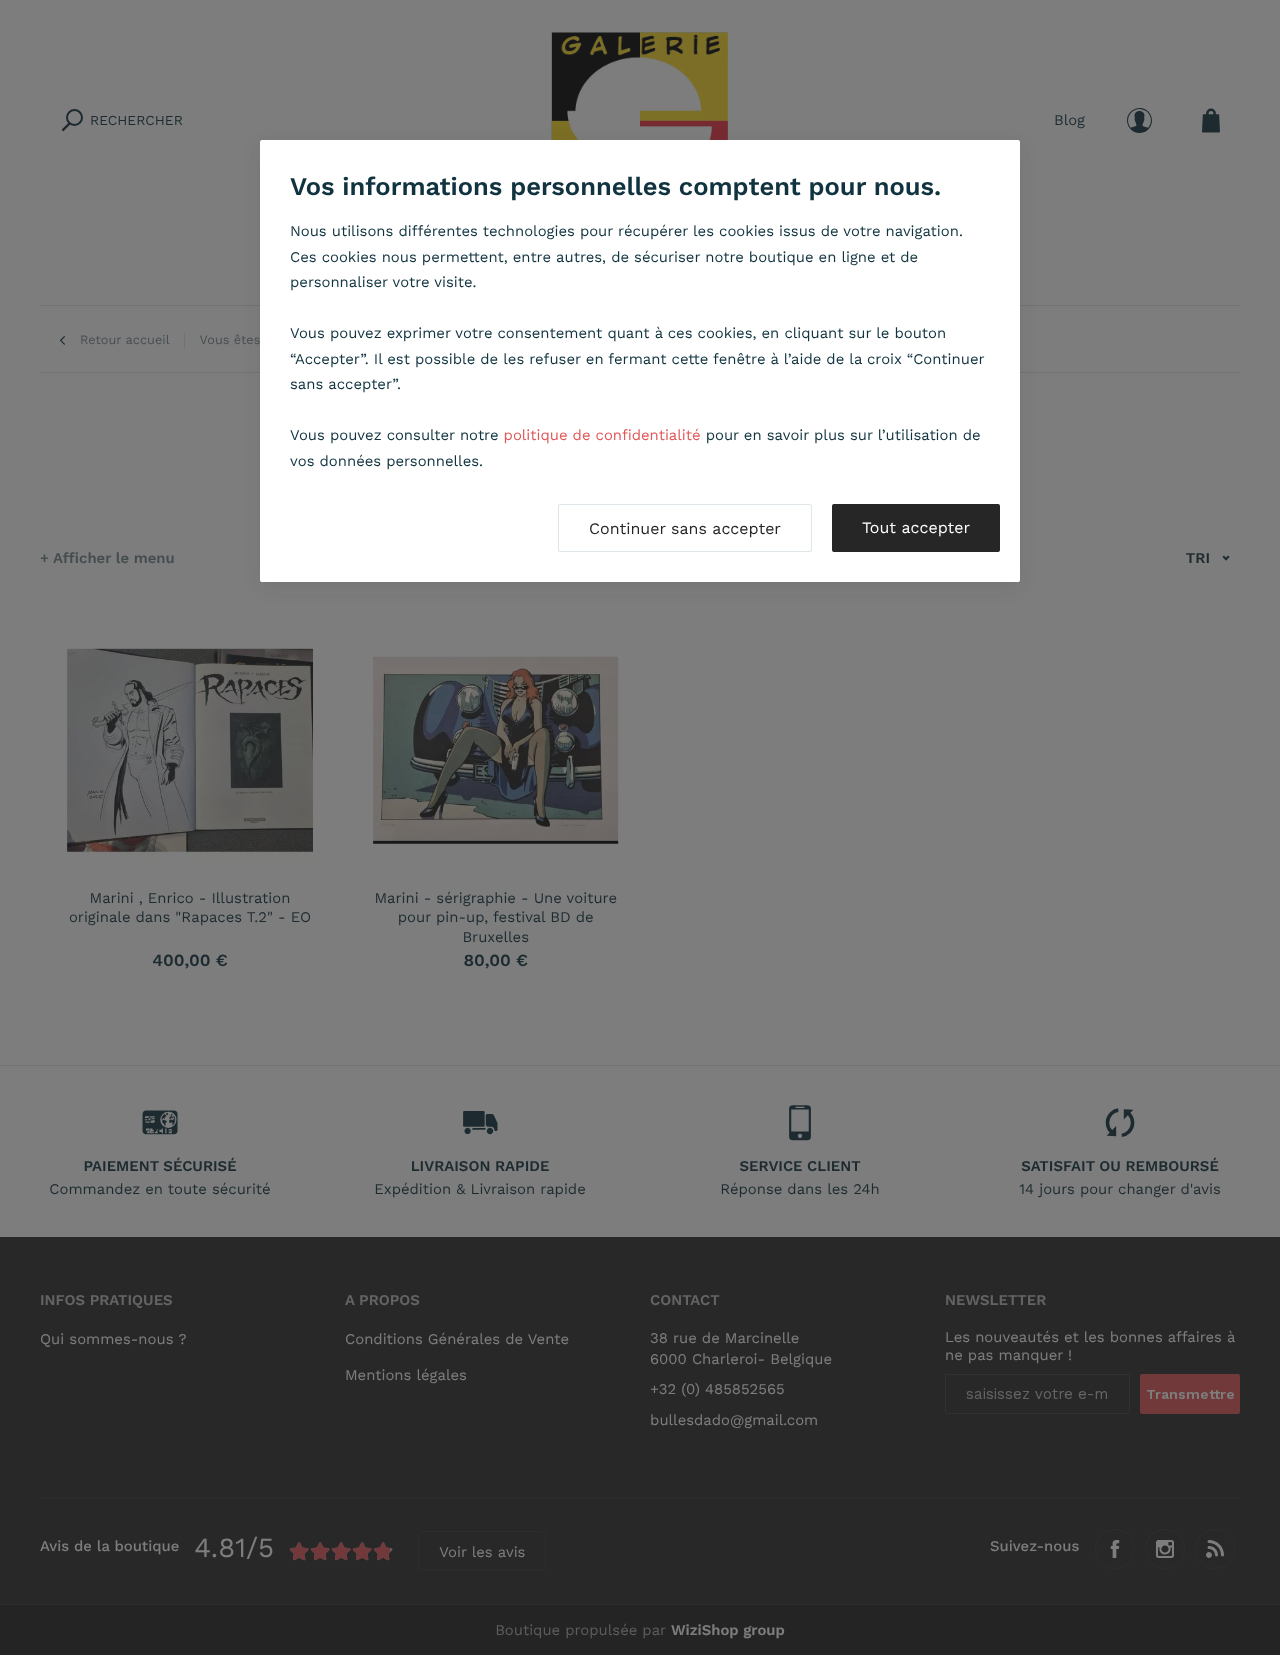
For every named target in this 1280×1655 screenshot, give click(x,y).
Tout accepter (916, 527)
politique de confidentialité (602, 435)
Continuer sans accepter (685, 528)
